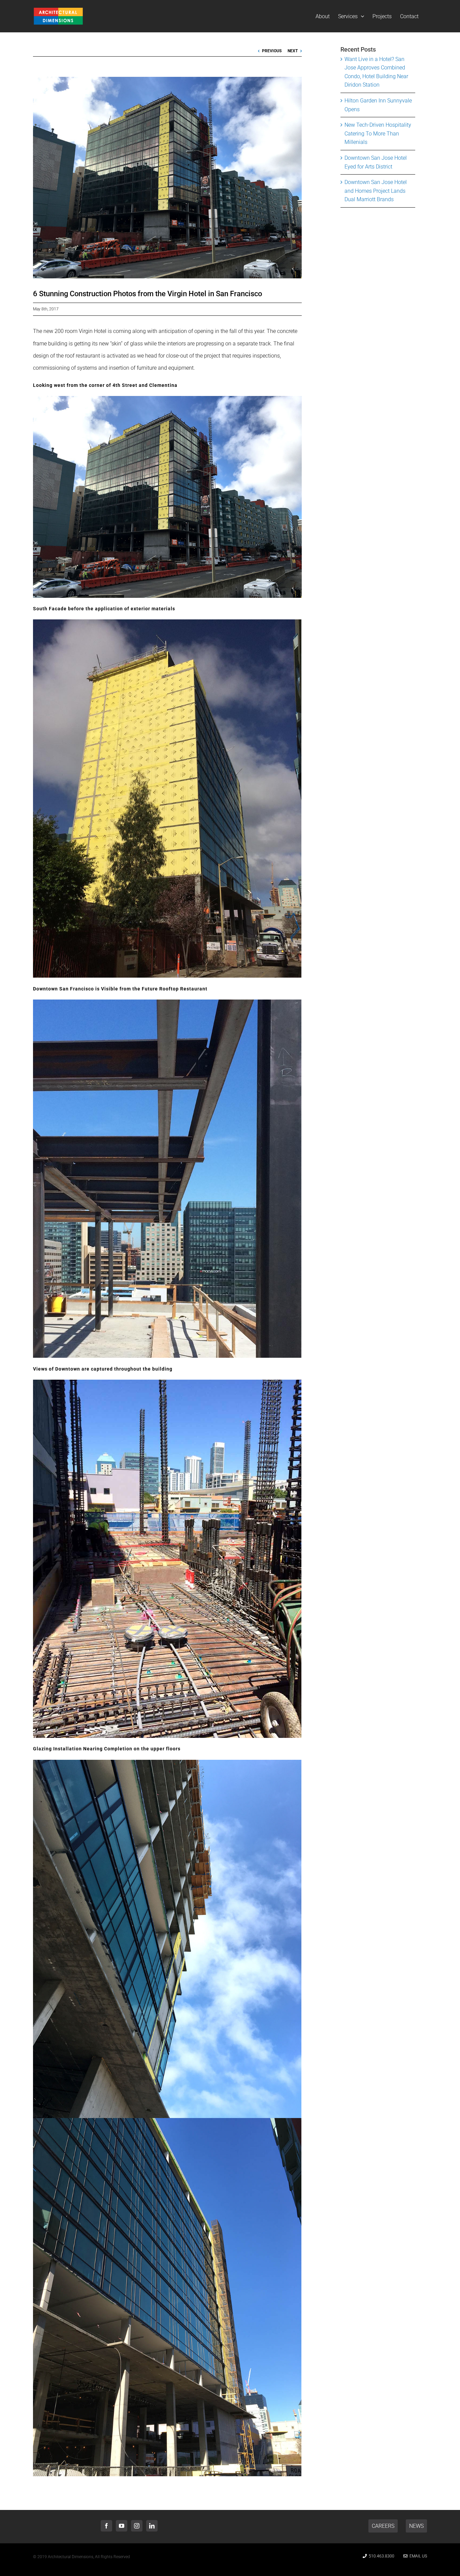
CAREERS (383, 2526)
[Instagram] (137, 2526)
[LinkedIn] (152, 2526)
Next (293, 51)
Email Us (417, 2556)
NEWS (416, 2526)
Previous (272, 51)
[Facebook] (106, 2526)
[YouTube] (122, 2526)
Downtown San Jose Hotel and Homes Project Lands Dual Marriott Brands (376, 191)
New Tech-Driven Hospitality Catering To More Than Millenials (378, 133)
